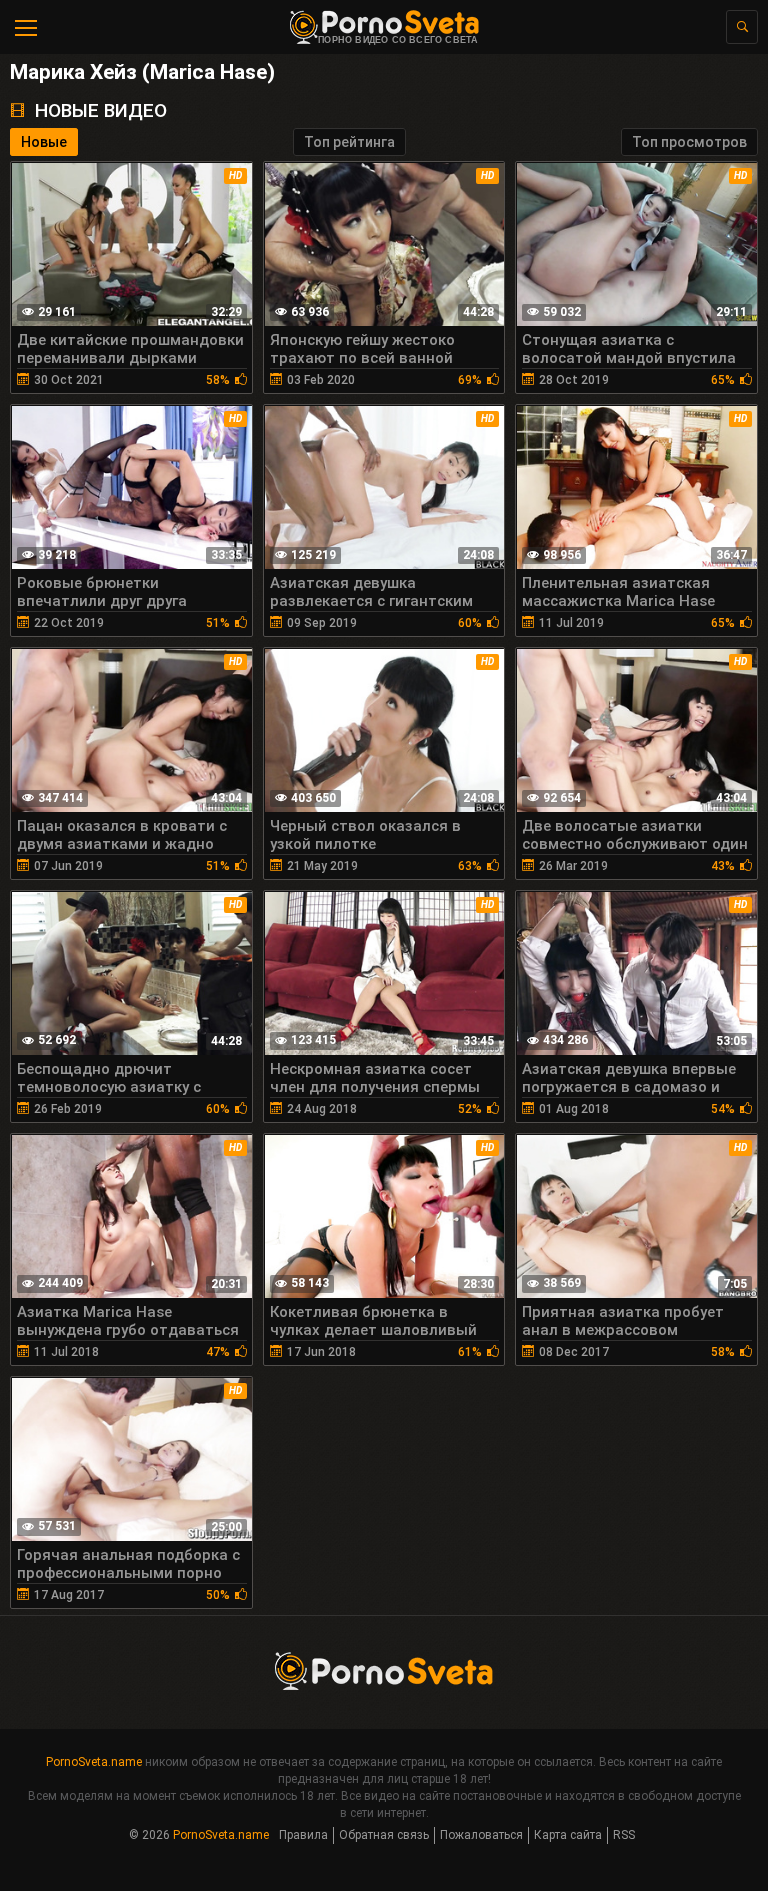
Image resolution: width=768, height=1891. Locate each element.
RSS (624, 1835)
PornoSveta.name (94, 1762)
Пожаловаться (481, 1835)
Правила (303, 1835)
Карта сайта (568, 1835)
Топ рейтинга (349, 142)
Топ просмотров (689, 142)
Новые (44, 142)
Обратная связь (384, 1835)
